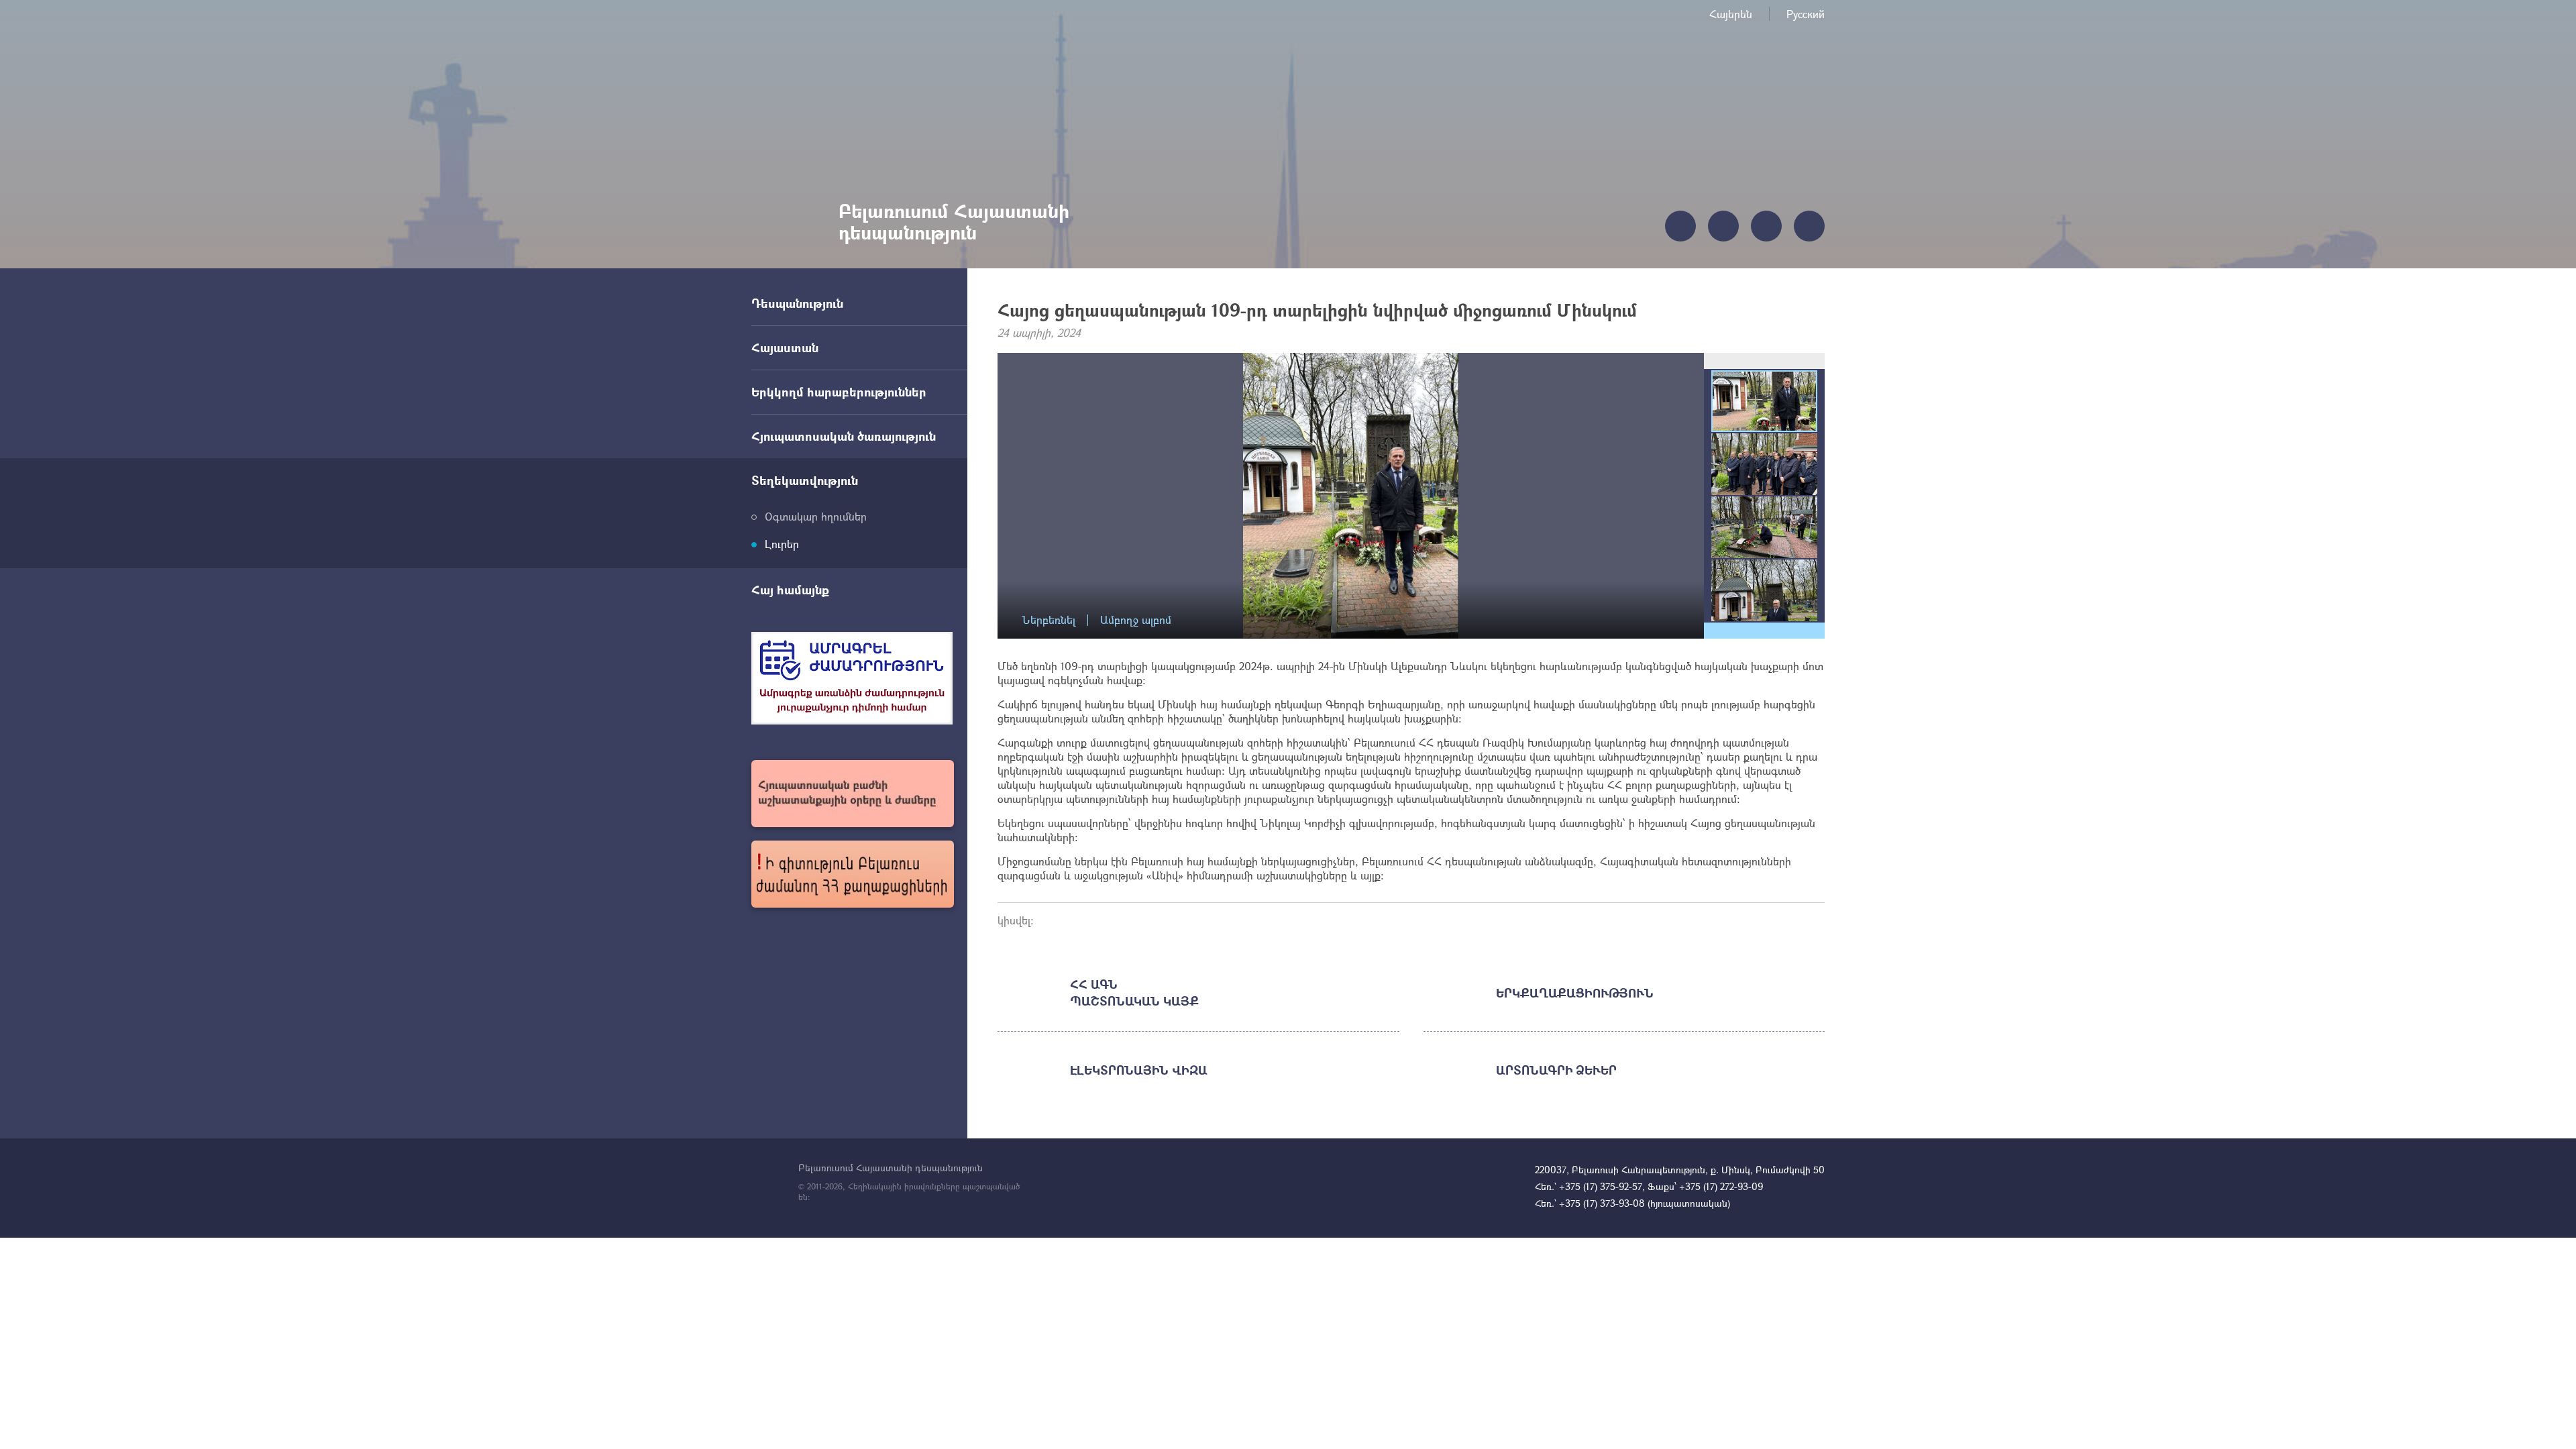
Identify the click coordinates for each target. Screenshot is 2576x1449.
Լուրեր (782, 544)
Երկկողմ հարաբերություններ (839, 392)
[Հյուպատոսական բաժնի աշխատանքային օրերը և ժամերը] (853, 794)
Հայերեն (1731, 14)
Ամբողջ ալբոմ (1136, 620)
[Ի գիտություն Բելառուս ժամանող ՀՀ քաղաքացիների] (853, 874)
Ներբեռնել (1049, 620)
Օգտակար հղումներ (816, 516)
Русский (1806, 14)
